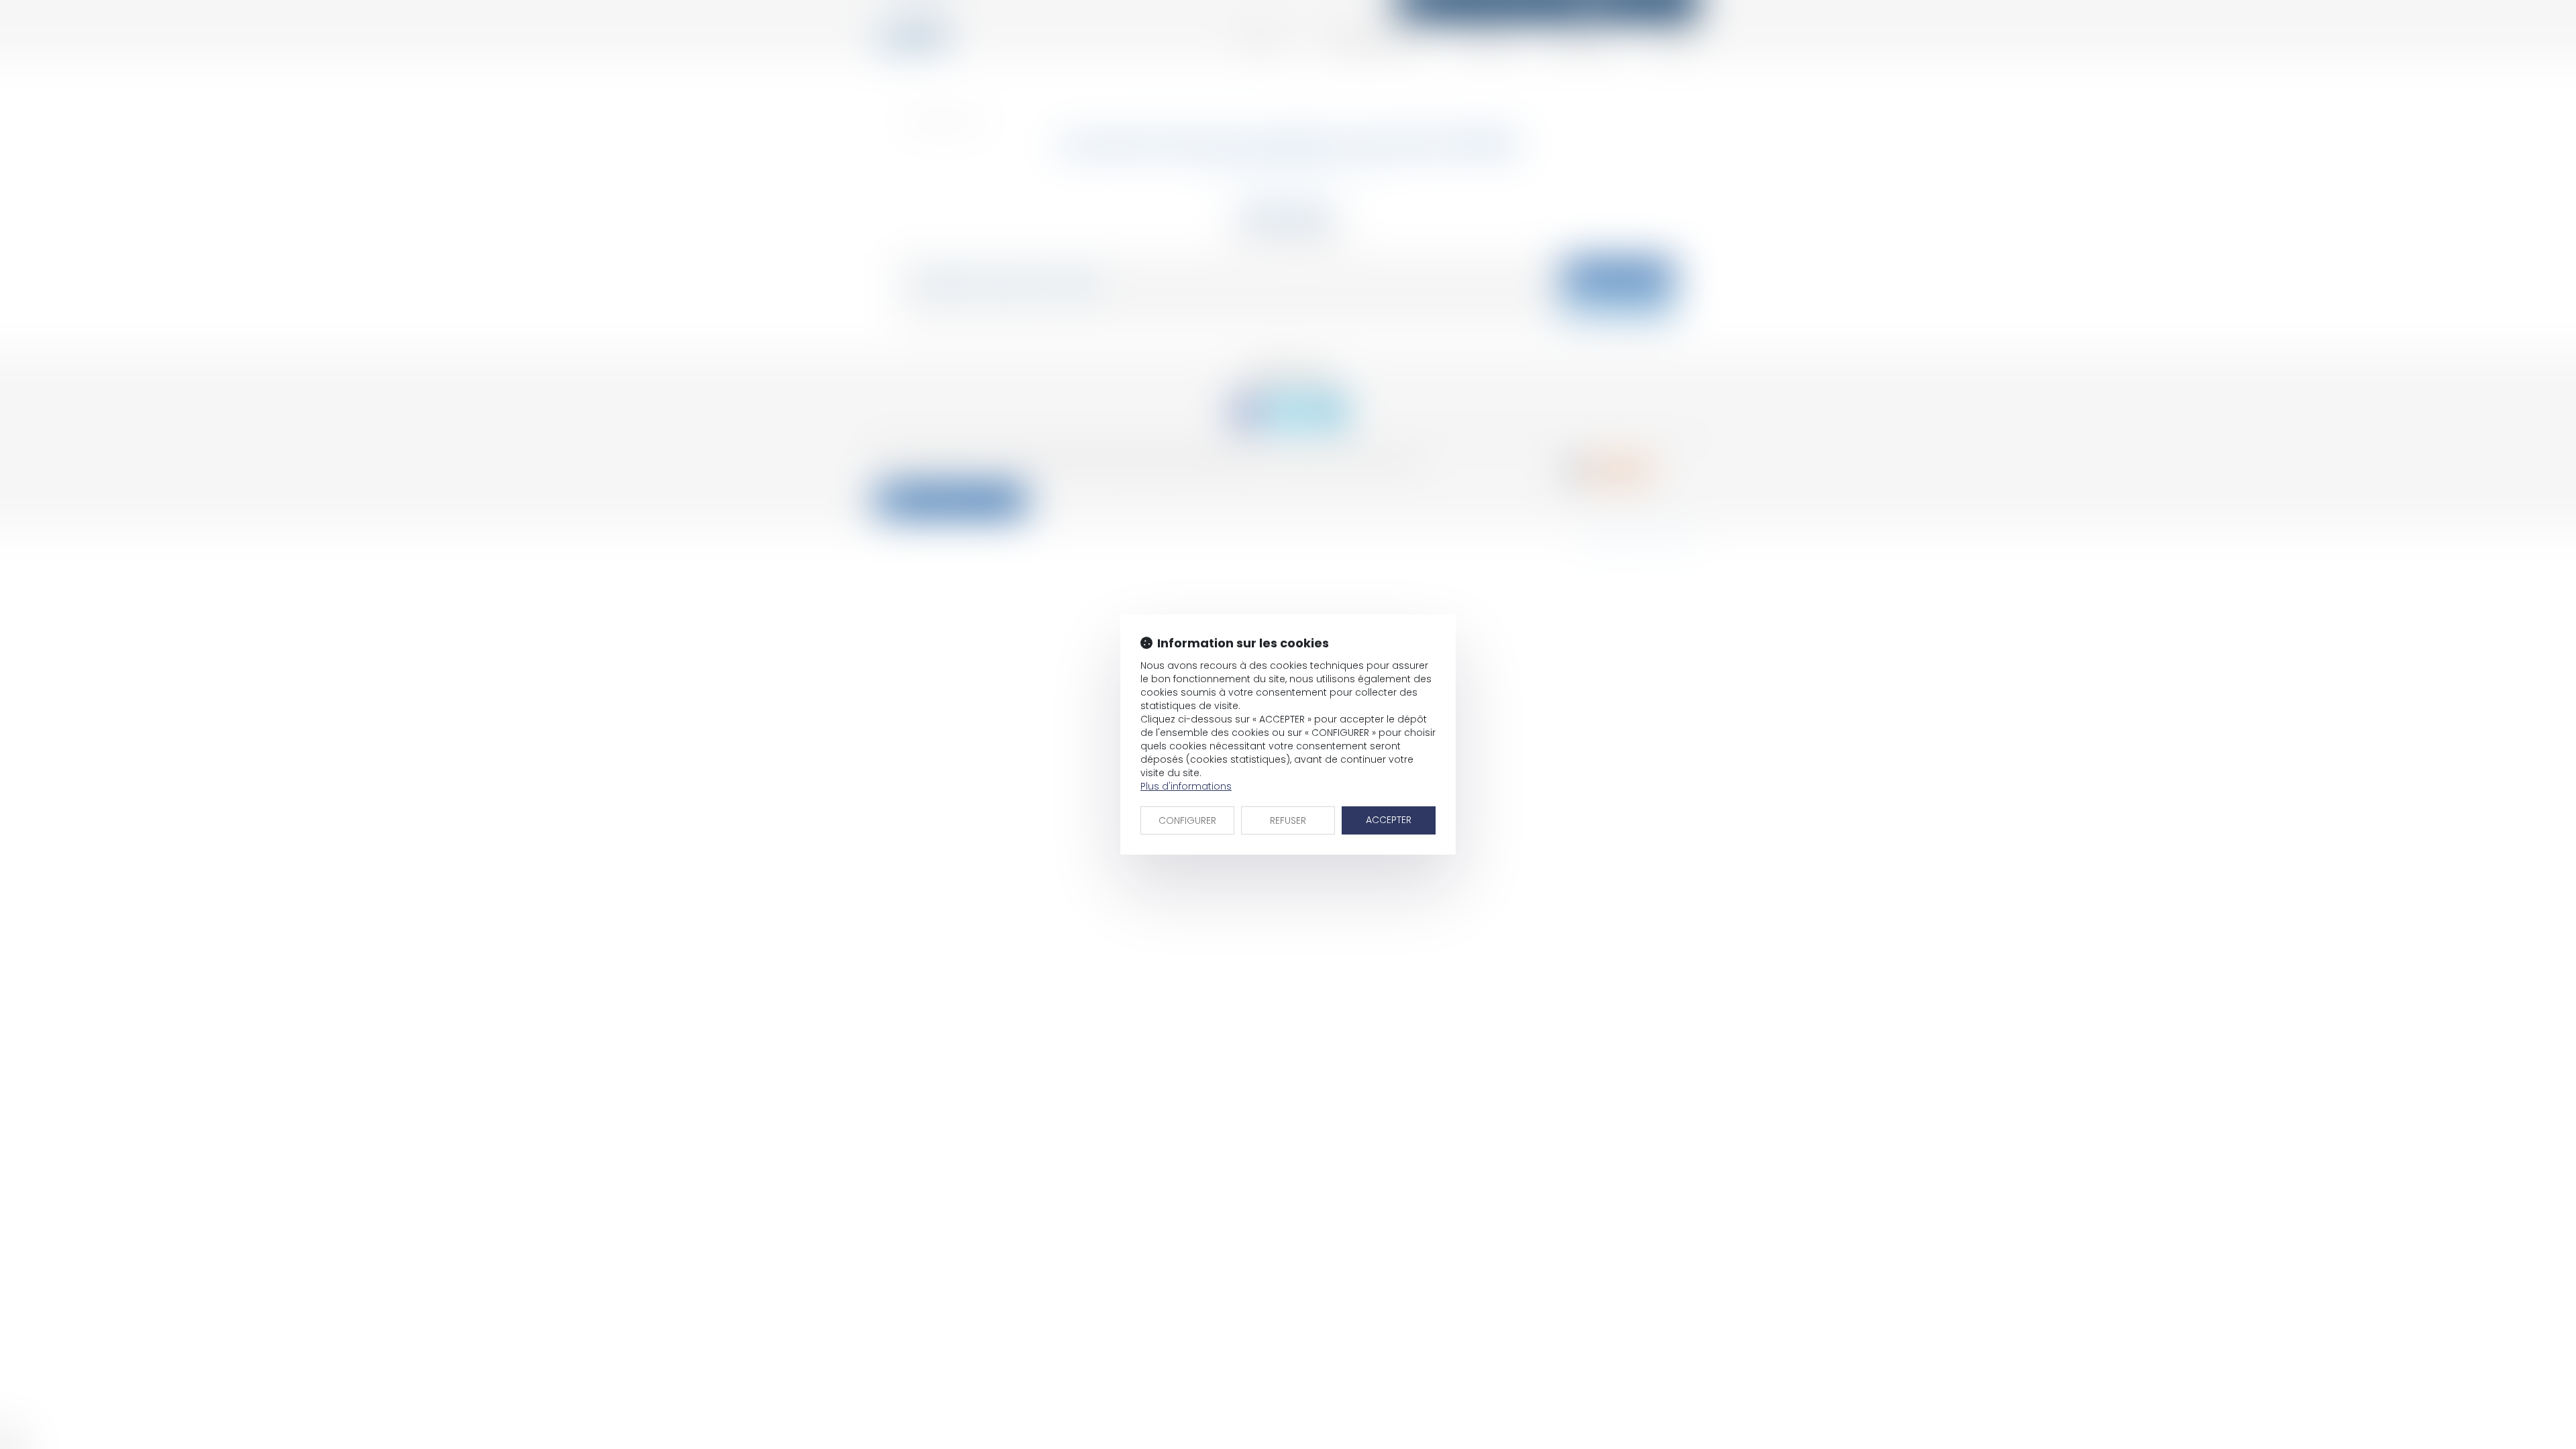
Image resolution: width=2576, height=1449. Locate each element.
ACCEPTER (1389, 820)
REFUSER (1288, 820)
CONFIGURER (1187, 820)
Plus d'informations (1186, 786)
